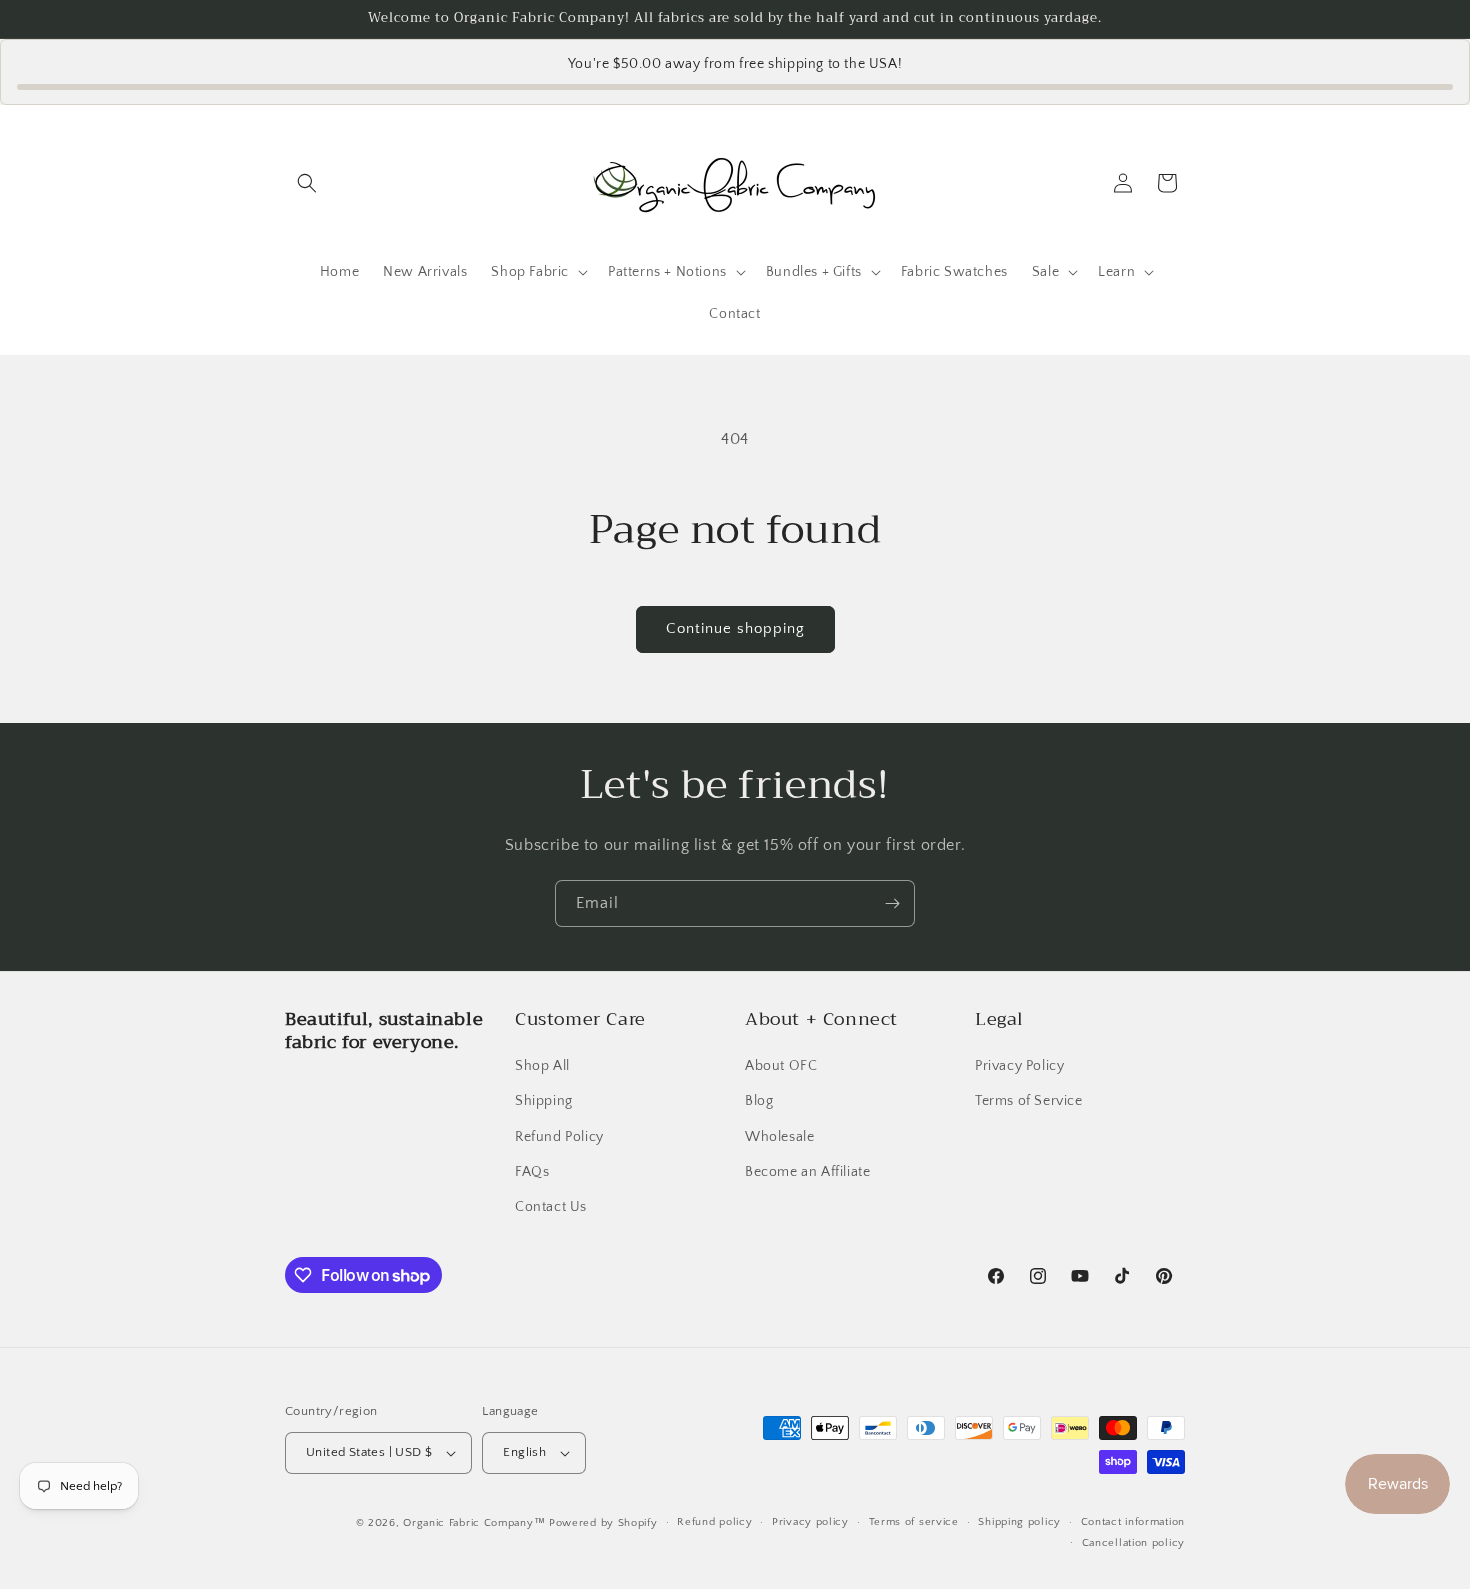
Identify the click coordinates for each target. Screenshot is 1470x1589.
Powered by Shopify (603, 1523)
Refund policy (714, 1522)
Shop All (542, 1066)
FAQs (532, 1172)
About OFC (781, 1066)
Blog (759, 1101)
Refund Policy (559, 1137)
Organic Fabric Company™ (474, 1523)
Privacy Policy (1019, 1066)
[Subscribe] (892, 903)
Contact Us (551, 1207)
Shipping (544, 1101)
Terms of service (914, 1522)
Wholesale (779, 1137)
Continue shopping (735, 628)
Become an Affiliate (807, 1172)
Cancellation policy (1133, 1543)
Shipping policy (1019, 1522)
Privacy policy (810, 1522)
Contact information (1133, 1522)
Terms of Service (1029, 1101)
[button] (307, 183)
